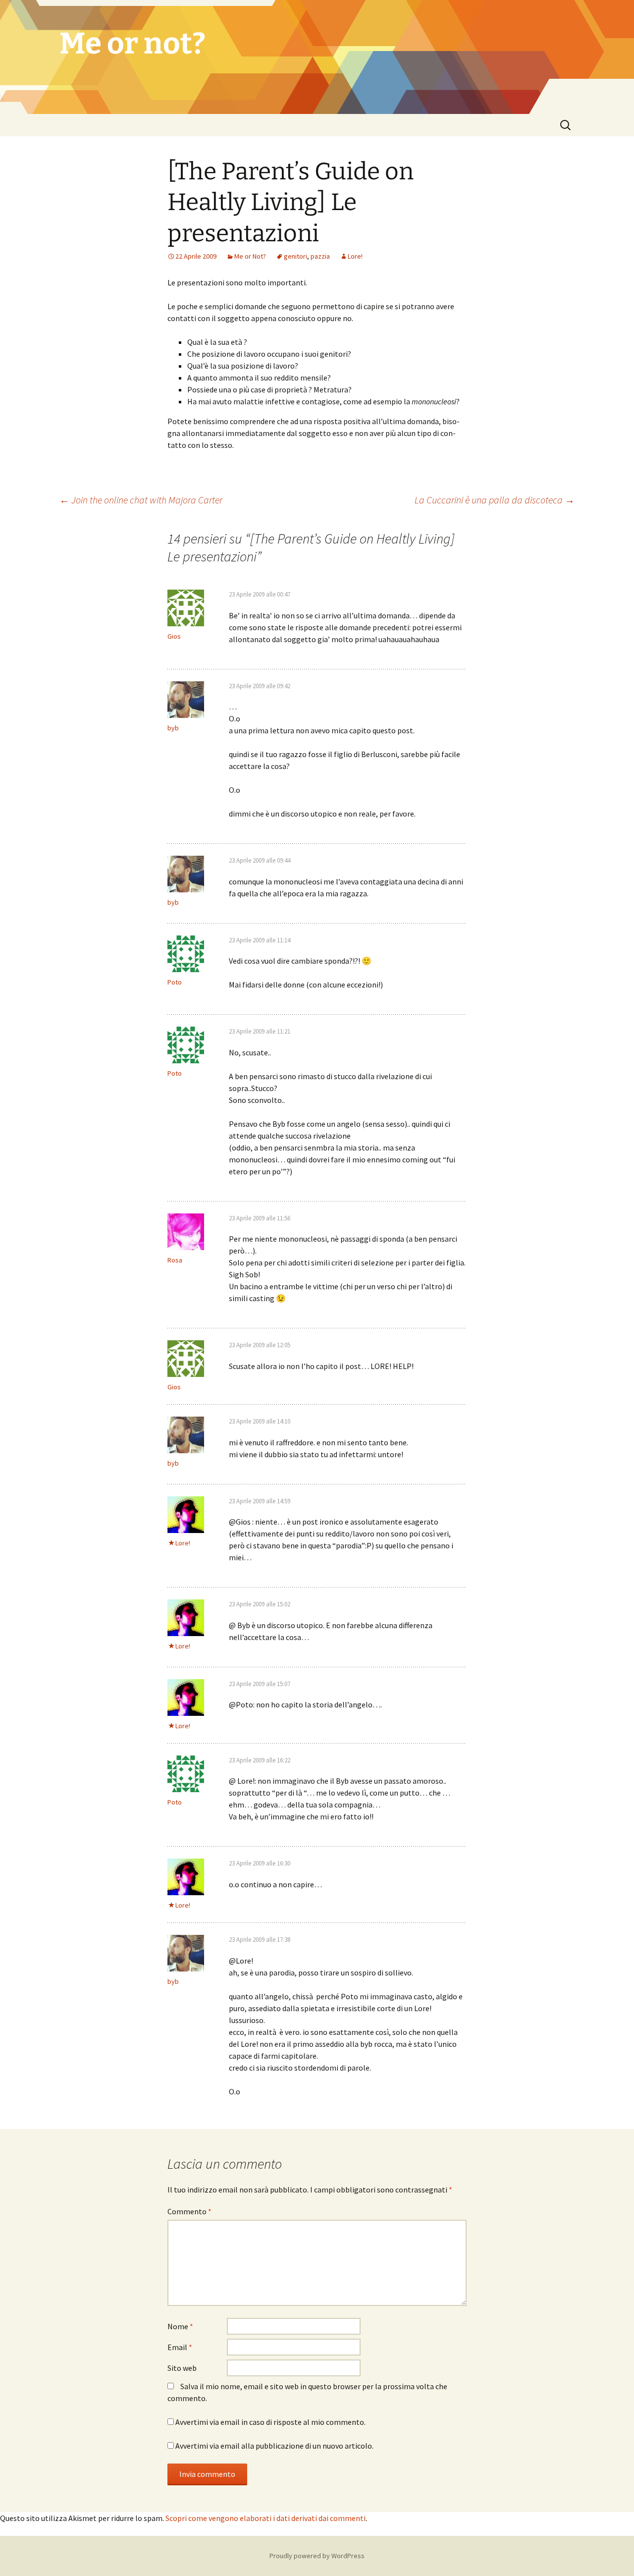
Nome (180, 2326)
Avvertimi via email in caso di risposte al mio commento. (270, 2422)
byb (173, 728)
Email (180, 2347)
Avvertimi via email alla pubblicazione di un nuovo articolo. (274, 2446)
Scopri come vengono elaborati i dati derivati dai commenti (265, 2518)
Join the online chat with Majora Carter (141, 500)
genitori (295, 256)
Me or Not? (250, 256)
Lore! (355, 256)
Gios (174, 636)
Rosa (175, 1260)
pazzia (320, 256)
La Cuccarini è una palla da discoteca (495, 500)
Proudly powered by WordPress (317, 2556)
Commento (189, 2211)
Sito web (182, 2368)
